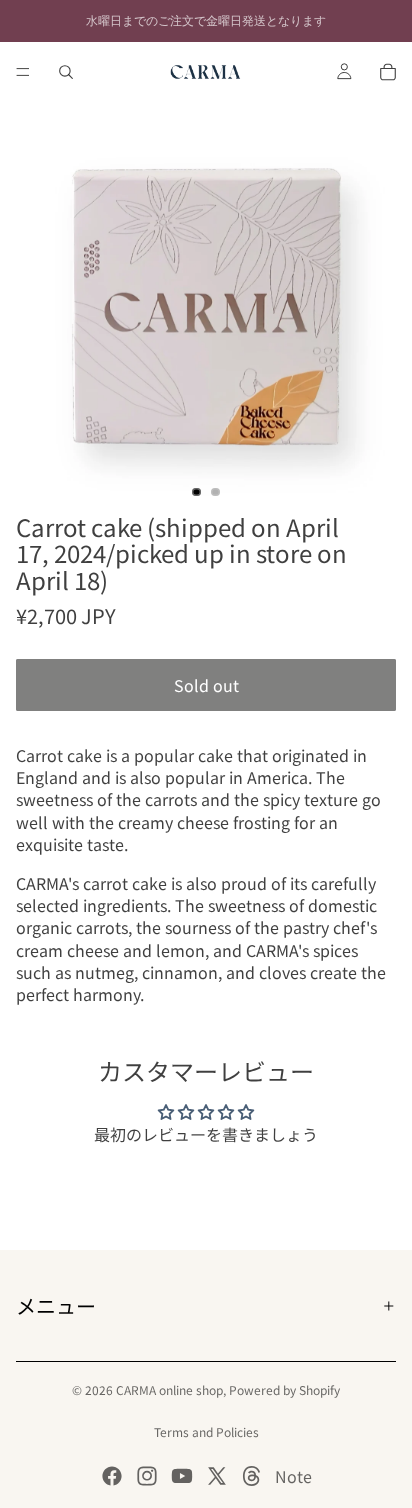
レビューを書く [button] (206, 1189)
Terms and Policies (206, 1431)
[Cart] (388, 72)
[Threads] (252, 1476)
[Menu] (23, 72)
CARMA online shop (169, 1389)
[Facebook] (112, 1476)
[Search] (66, 72)
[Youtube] (182, 1476)
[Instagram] (147, 1476)
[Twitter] (217, 1476)
